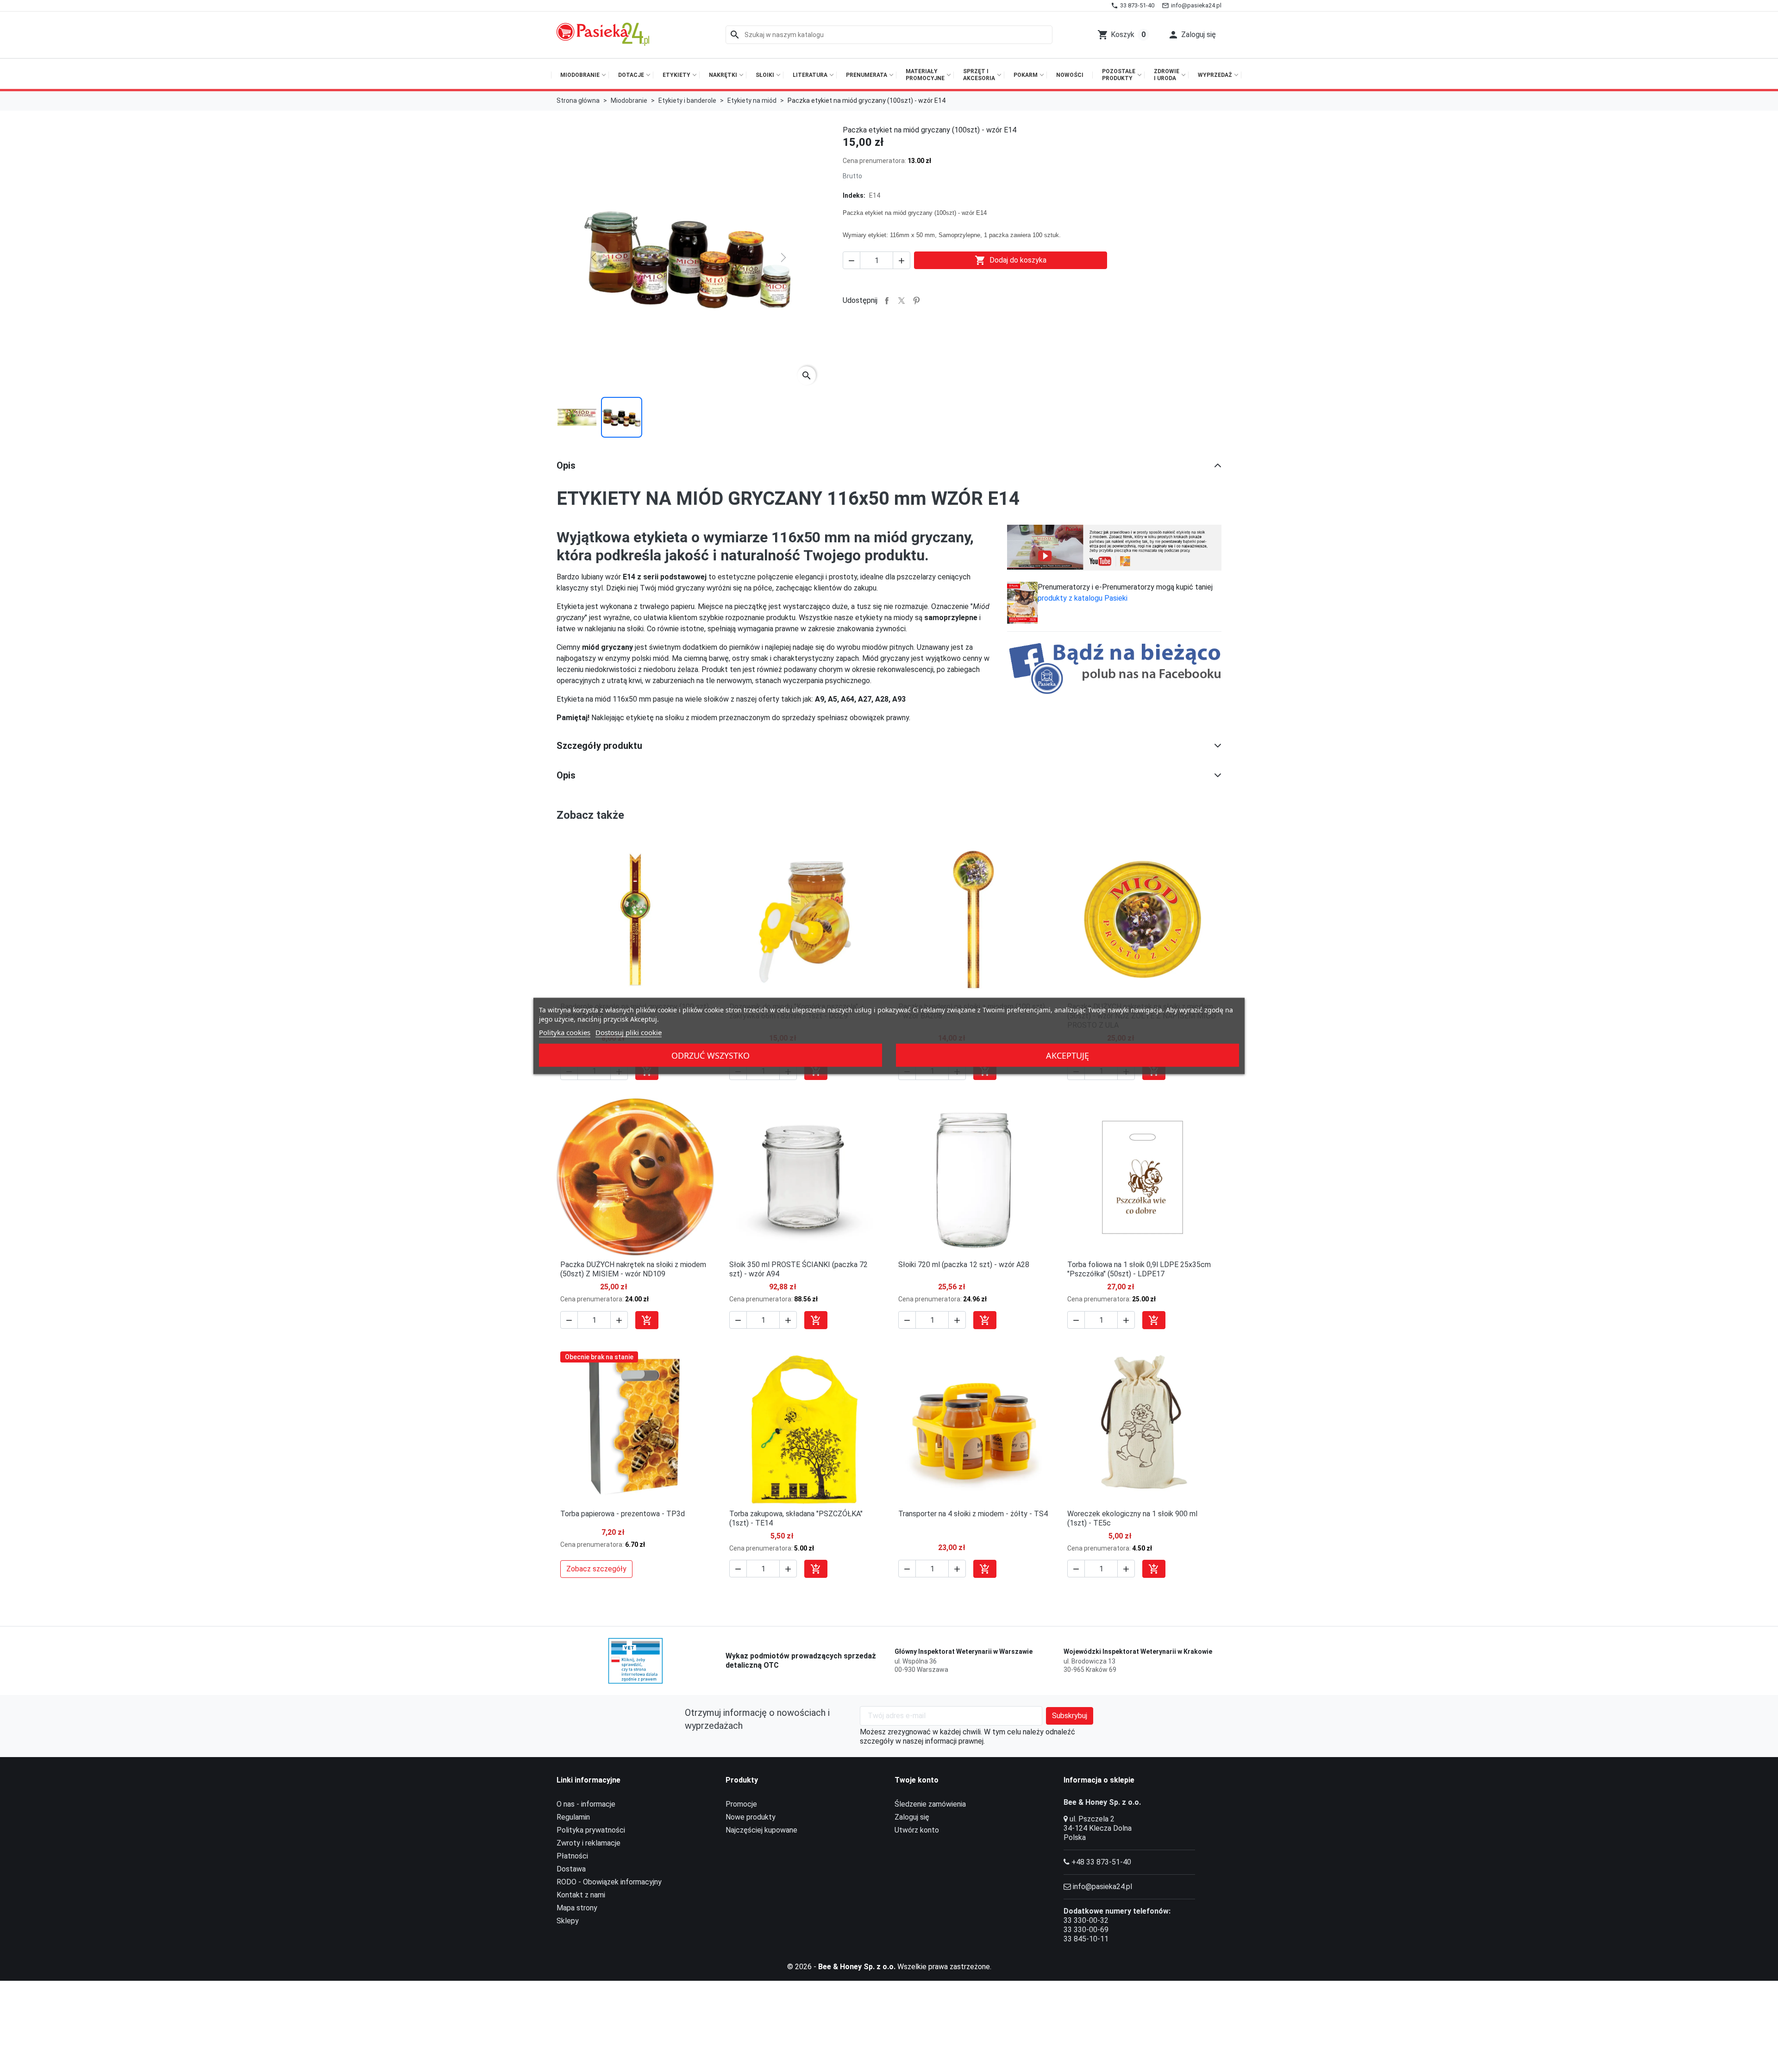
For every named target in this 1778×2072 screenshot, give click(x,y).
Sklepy (568, 1921)
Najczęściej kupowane (761, 1830)
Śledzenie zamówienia (930, 1804)
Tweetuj (902, 301)
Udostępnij (887, 301)
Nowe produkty (751, 1817)
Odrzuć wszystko (711, 1055)
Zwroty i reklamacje (588, 1843)
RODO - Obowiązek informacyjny (609, 1882)
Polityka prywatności (591, 1830)
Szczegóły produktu (599, 746)
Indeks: (854, 195)
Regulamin (573, 1817)
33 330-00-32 (1086, 1920)
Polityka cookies (565, 1032)
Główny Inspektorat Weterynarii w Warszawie (964, 1651)
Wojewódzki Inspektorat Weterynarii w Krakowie (1138, 1651)
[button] (1192, 35)
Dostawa (571, 1869)
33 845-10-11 (1086, 1939)
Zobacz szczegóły (596, 1569)
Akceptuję (1067, 1055)
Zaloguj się (912, 1817)
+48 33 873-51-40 (1101, 1862)
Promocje (741, 1804)
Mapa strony (577, 1908)
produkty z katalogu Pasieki (1083, 598)
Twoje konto (917, 1780)
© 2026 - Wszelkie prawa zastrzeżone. (889, 1967)
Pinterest (916, 301)
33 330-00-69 (1086, 1930)
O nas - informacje (586, 1804)
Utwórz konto (917, 1830)
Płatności (572, 1856)
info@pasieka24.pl (1102, 1887)
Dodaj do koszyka (1011, 260)
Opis (566, 465)
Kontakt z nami (581, 1895)
